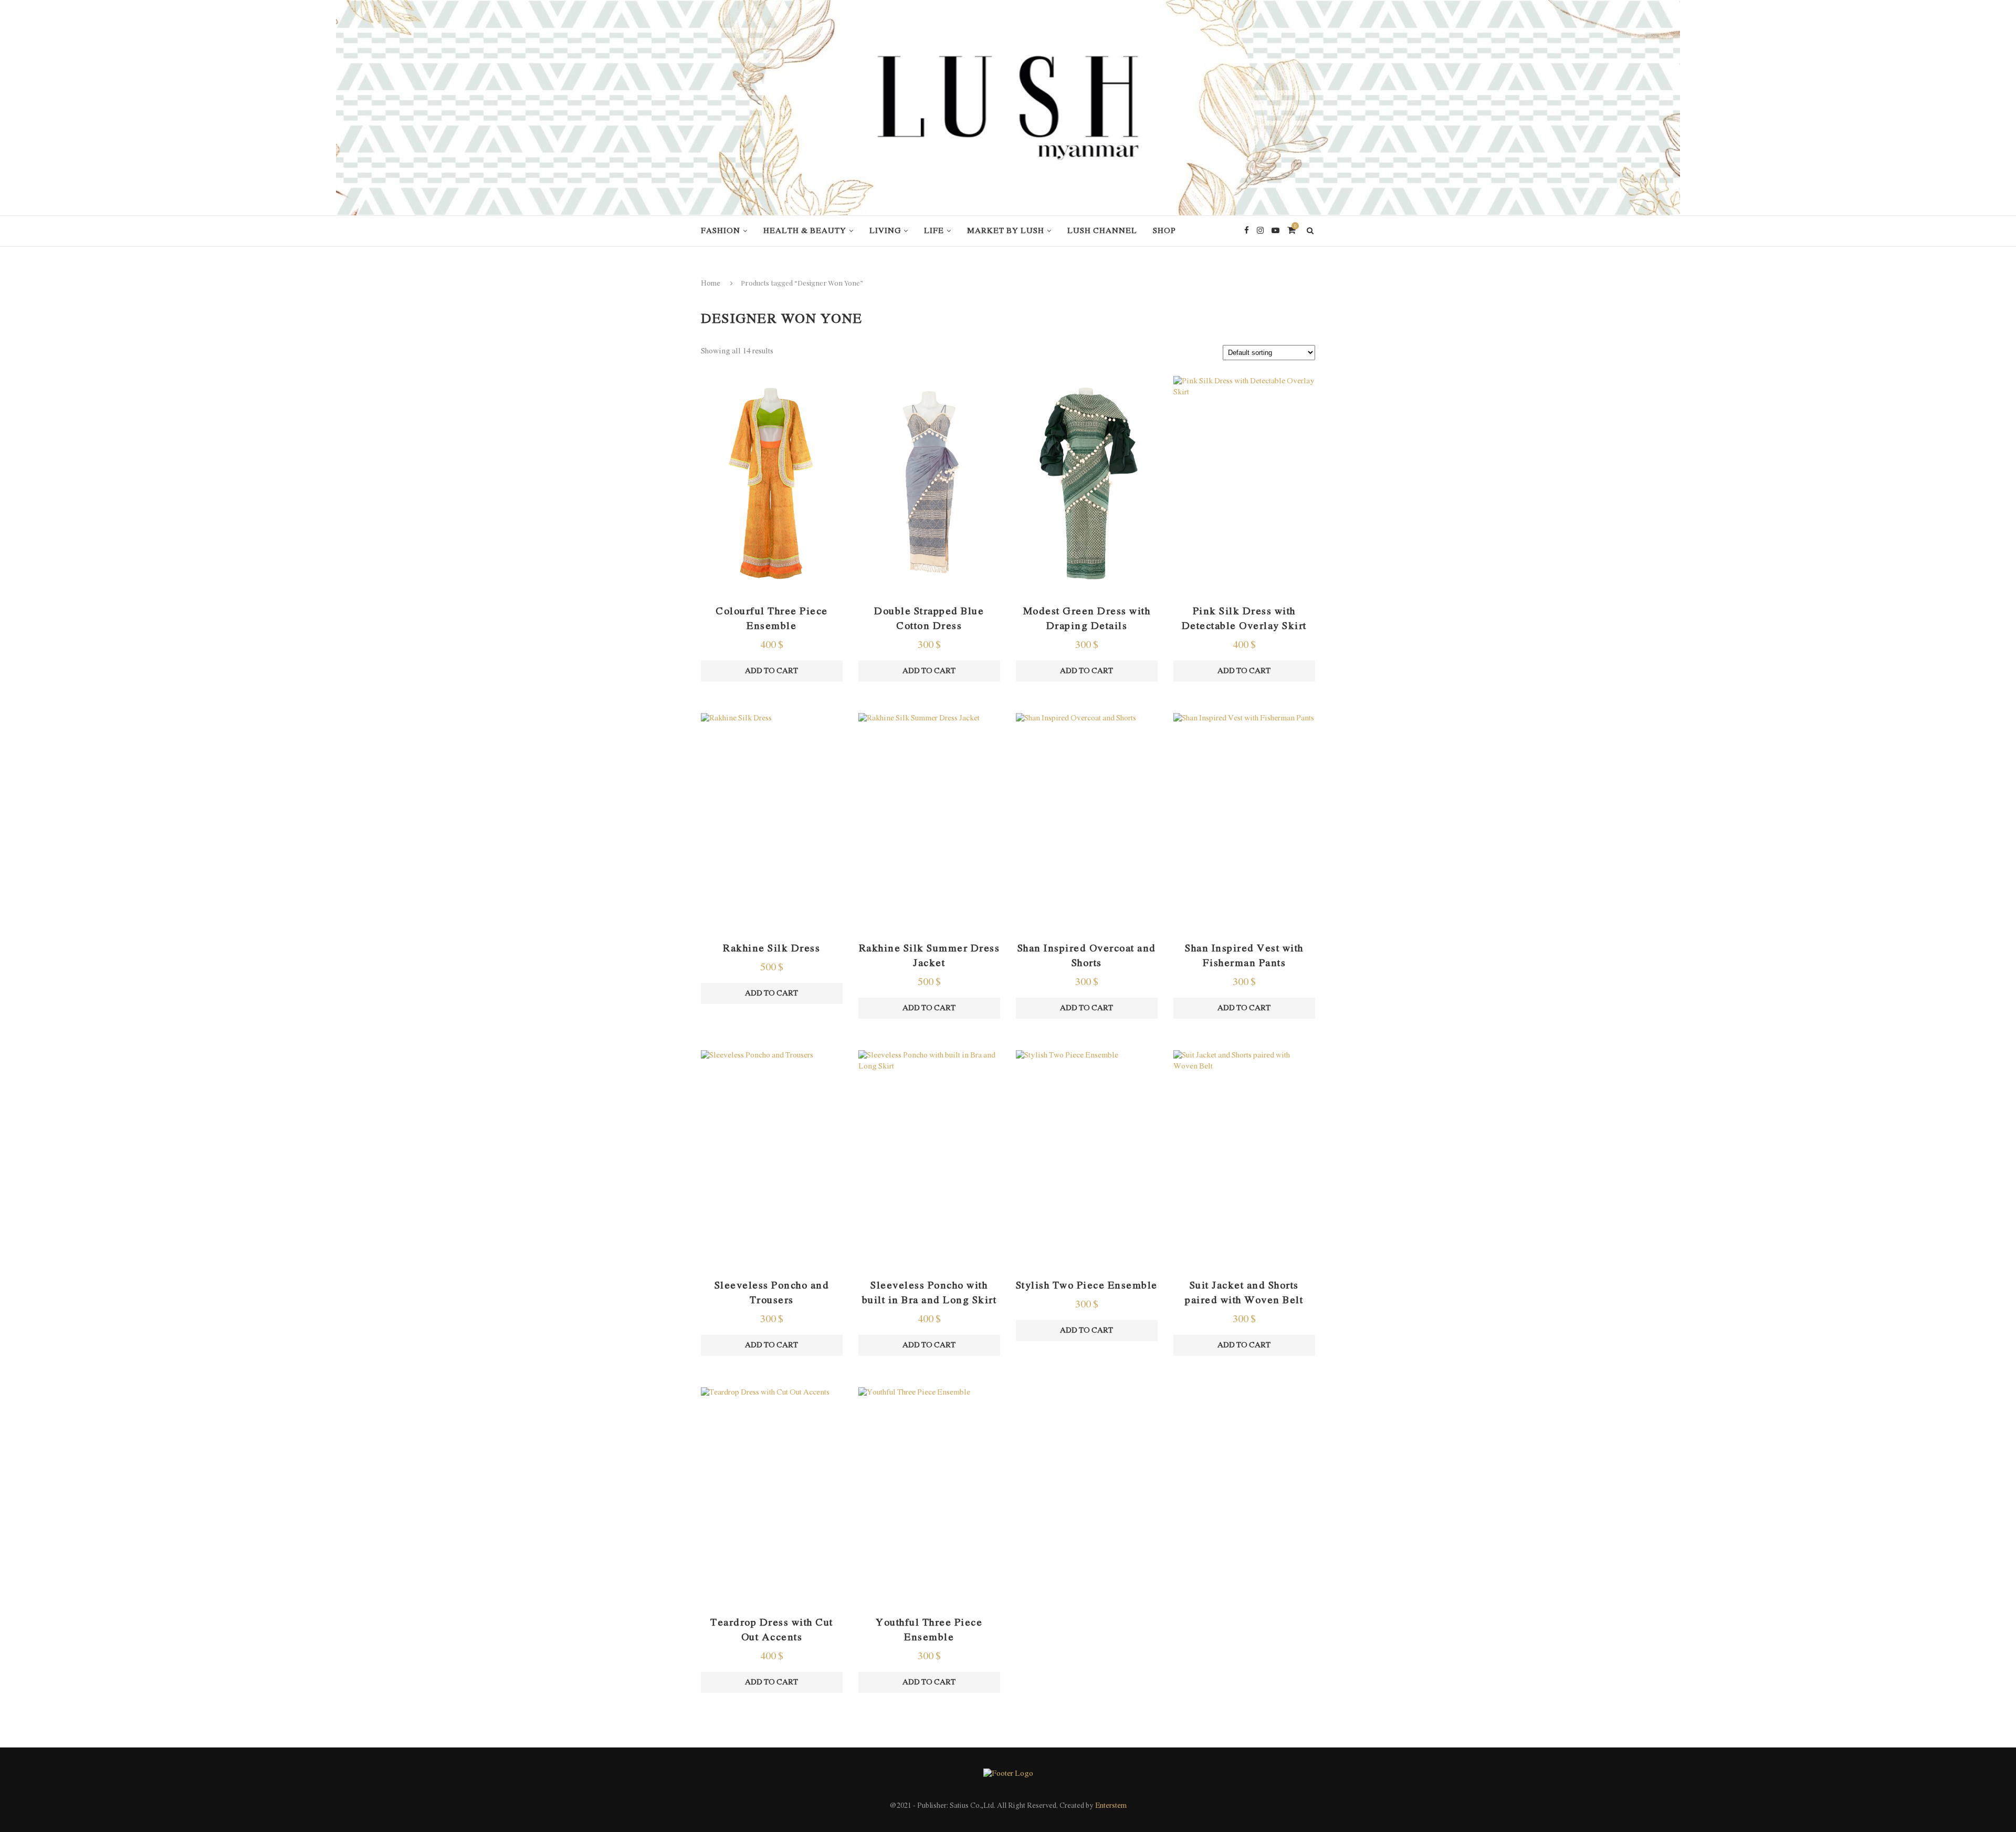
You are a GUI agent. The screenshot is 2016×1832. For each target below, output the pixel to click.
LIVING (885, 231)
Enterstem (1111, 1806)
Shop (1164, 231)
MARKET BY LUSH (1006, 231)
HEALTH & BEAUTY (805, 231)
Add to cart (771, 671)
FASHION (721, 231)
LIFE (934, 231)
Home (711, 284)
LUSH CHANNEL (1102, 231)
